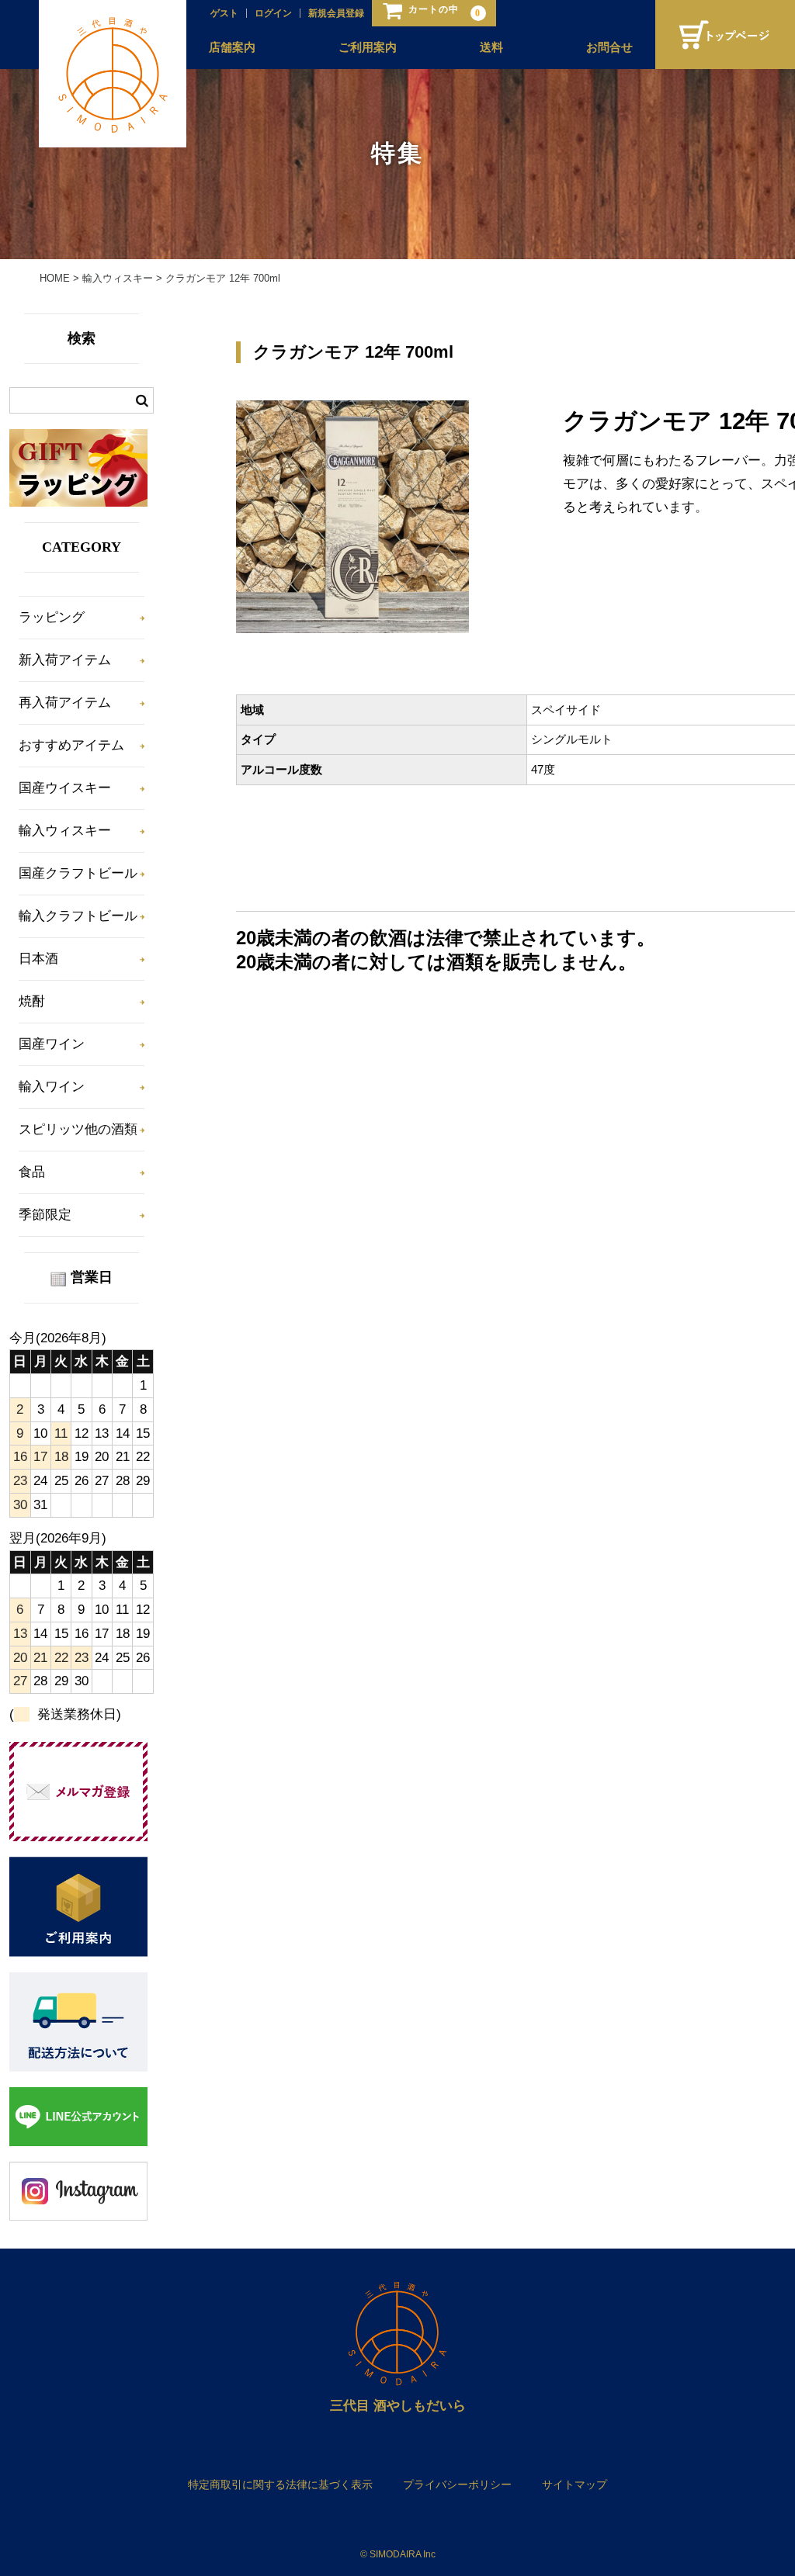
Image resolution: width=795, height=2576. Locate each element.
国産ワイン (52, 1044)
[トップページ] (725, 35)
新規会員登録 (336, 13)
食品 (32, 1172)
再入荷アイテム (65, 703)
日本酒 (38, 959)
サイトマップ (575, 2484)
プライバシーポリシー (457, 2484)
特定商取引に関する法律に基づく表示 (280, 2484)
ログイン (273, 13)
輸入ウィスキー (65, 831)
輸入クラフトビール (78, 916)
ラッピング (52, 617)
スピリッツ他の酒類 (78, 1129)
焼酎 (32, 1001)
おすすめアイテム (71, 745)
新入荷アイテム (65, 660)
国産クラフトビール (78, 873)
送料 (491, 47)
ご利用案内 (368, 47)
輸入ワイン (52, 1087)
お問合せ (609, 47)
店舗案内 (232, 47)
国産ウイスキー (65, 788)
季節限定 (45, 1215)
